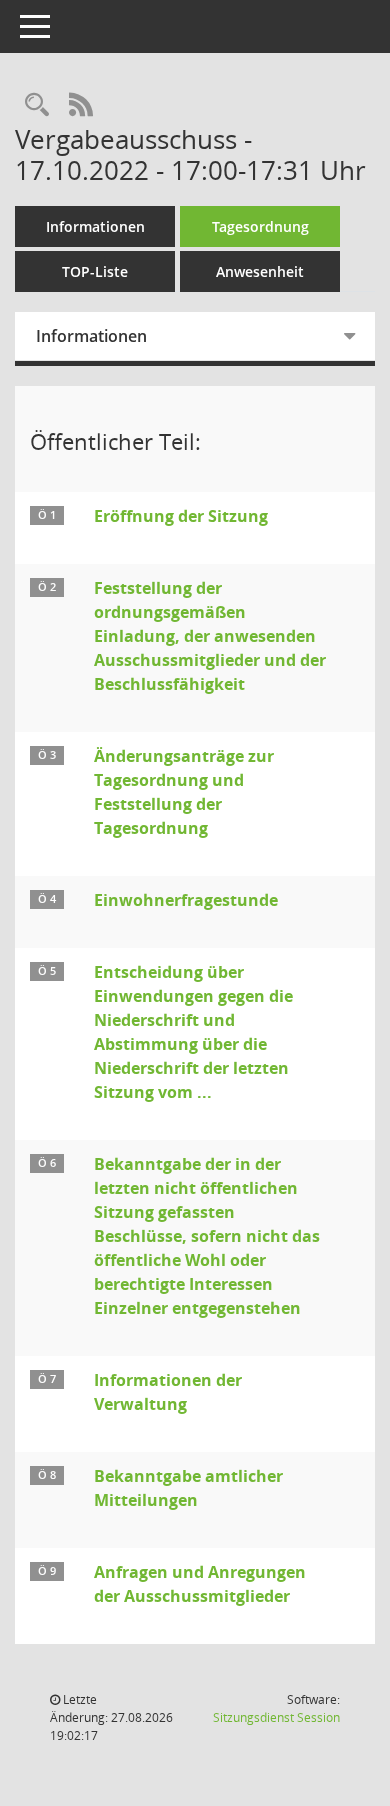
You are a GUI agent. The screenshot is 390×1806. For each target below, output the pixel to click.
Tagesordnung (260, 226)
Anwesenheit (260, 271)
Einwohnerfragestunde (186, 900)
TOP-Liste (95, 271)
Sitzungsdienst (276, 1717)
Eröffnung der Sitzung (181, 516)
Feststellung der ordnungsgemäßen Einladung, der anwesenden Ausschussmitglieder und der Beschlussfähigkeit (210, 636)
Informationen (95, 226)
